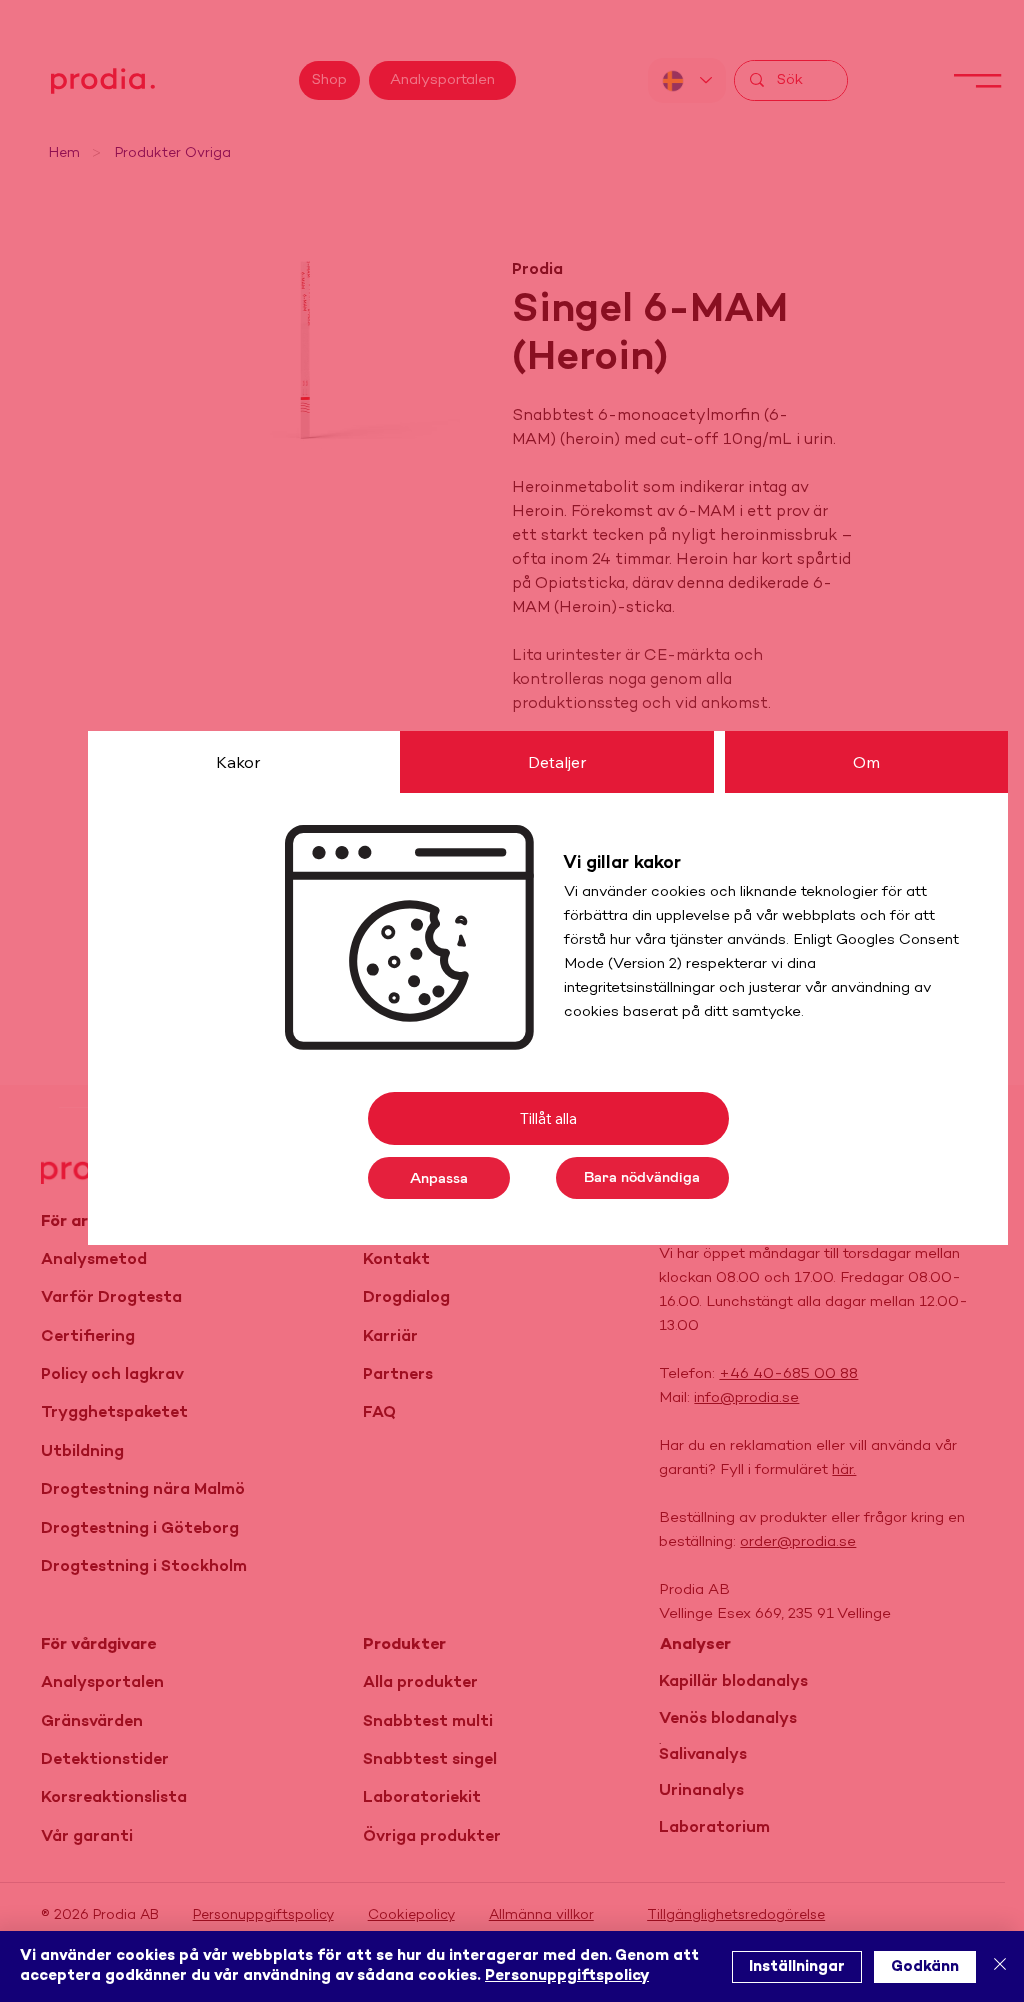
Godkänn (925, 1967)
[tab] (238, 762)
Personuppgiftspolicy (567, 1976)
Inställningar (797, 1967)
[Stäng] (1000, 1966)
